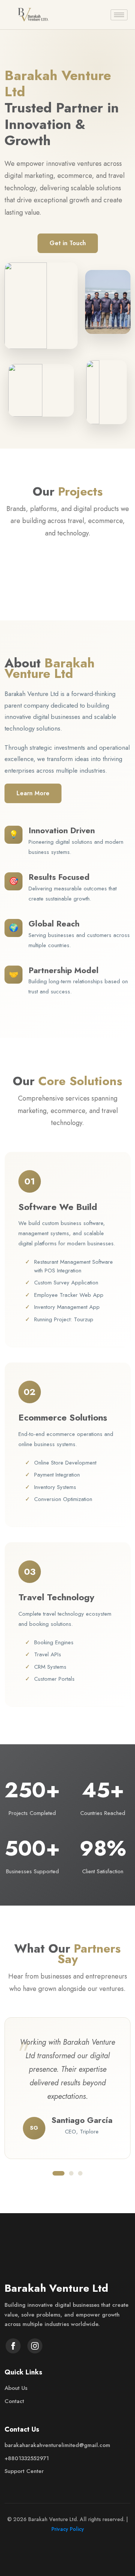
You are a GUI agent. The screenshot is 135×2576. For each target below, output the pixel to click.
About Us (16, 2388)
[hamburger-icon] (119, 15)
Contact (14, 2401)
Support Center (24, 2471)
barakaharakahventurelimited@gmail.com (57, 2445)
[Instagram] (35, 2346)
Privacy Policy (68, 2529)
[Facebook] (13, 2346)
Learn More (33, 793)
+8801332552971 (27, 2458)
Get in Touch (68, 243)
